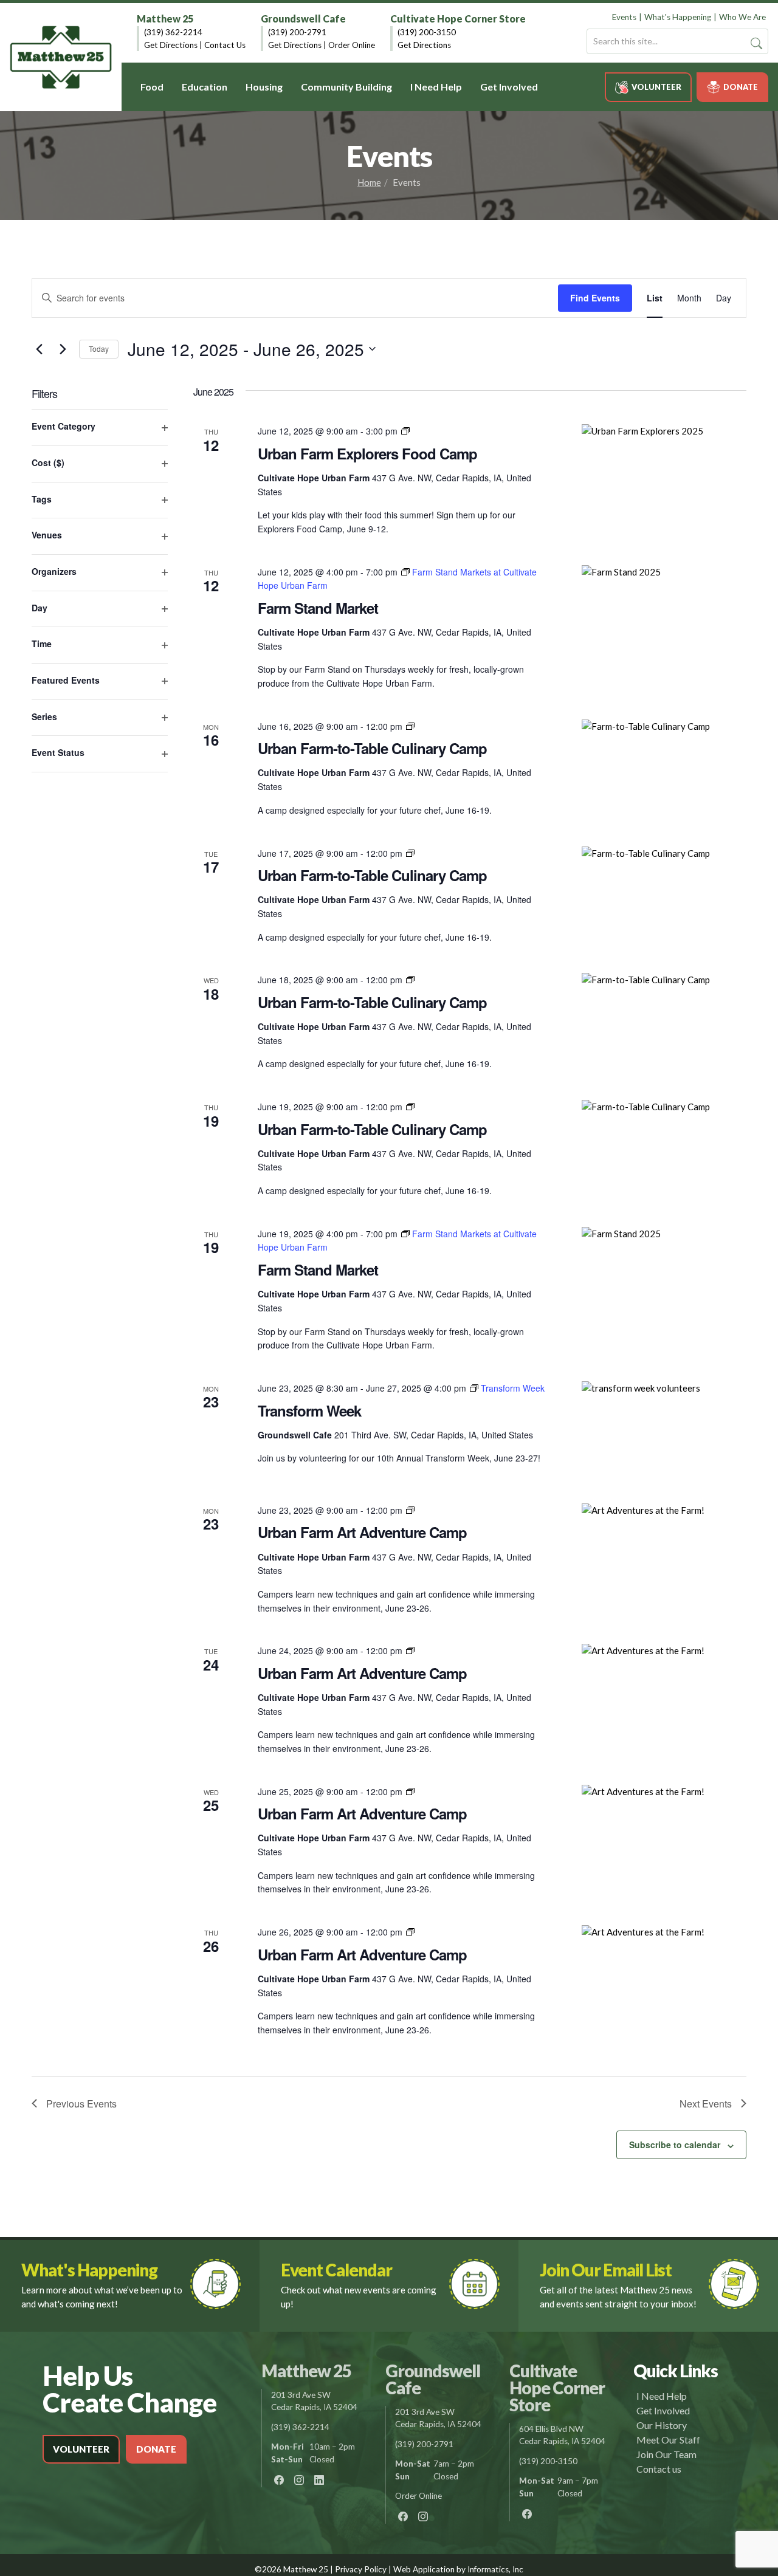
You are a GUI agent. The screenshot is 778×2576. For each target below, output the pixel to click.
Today (99, 349)
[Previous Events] (39, 349)
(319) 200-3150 (427, 32)
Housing (264, 87)
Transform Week (309, 1410)
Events (624, 17)
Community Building (346, 87)
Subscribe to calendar (675, 2145)
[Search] (756, 43)
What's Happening (678, 17)
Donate (741, 87)
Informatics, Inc (495, 2569)
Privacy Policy (361, 2569)
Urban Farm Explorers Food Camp (367, 453)
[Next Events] (63, 349)
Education (205, 87)
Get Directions (171, 45)
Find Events (595, 298)
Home (369, 182)
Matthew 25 (165, 19)
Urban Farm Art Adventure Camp (362, 1532)
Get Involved (509, 87)
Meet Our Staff (668, 2440)
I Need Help (436, 87)
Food (152, 87)
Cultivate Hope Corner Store (458, 19)
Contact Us (225, 45)
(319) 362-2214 (173, 32)
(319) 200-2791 (297, 32)
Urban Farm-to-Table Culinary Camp (372, 748)
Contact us (659, 2469)
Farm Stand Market (318, 608)
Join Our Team (666, 2454)
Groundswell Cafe (303, 19)
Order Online (352, 45)
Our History (662, 2425)
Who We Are (742, 17)
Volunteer (656, 87)
